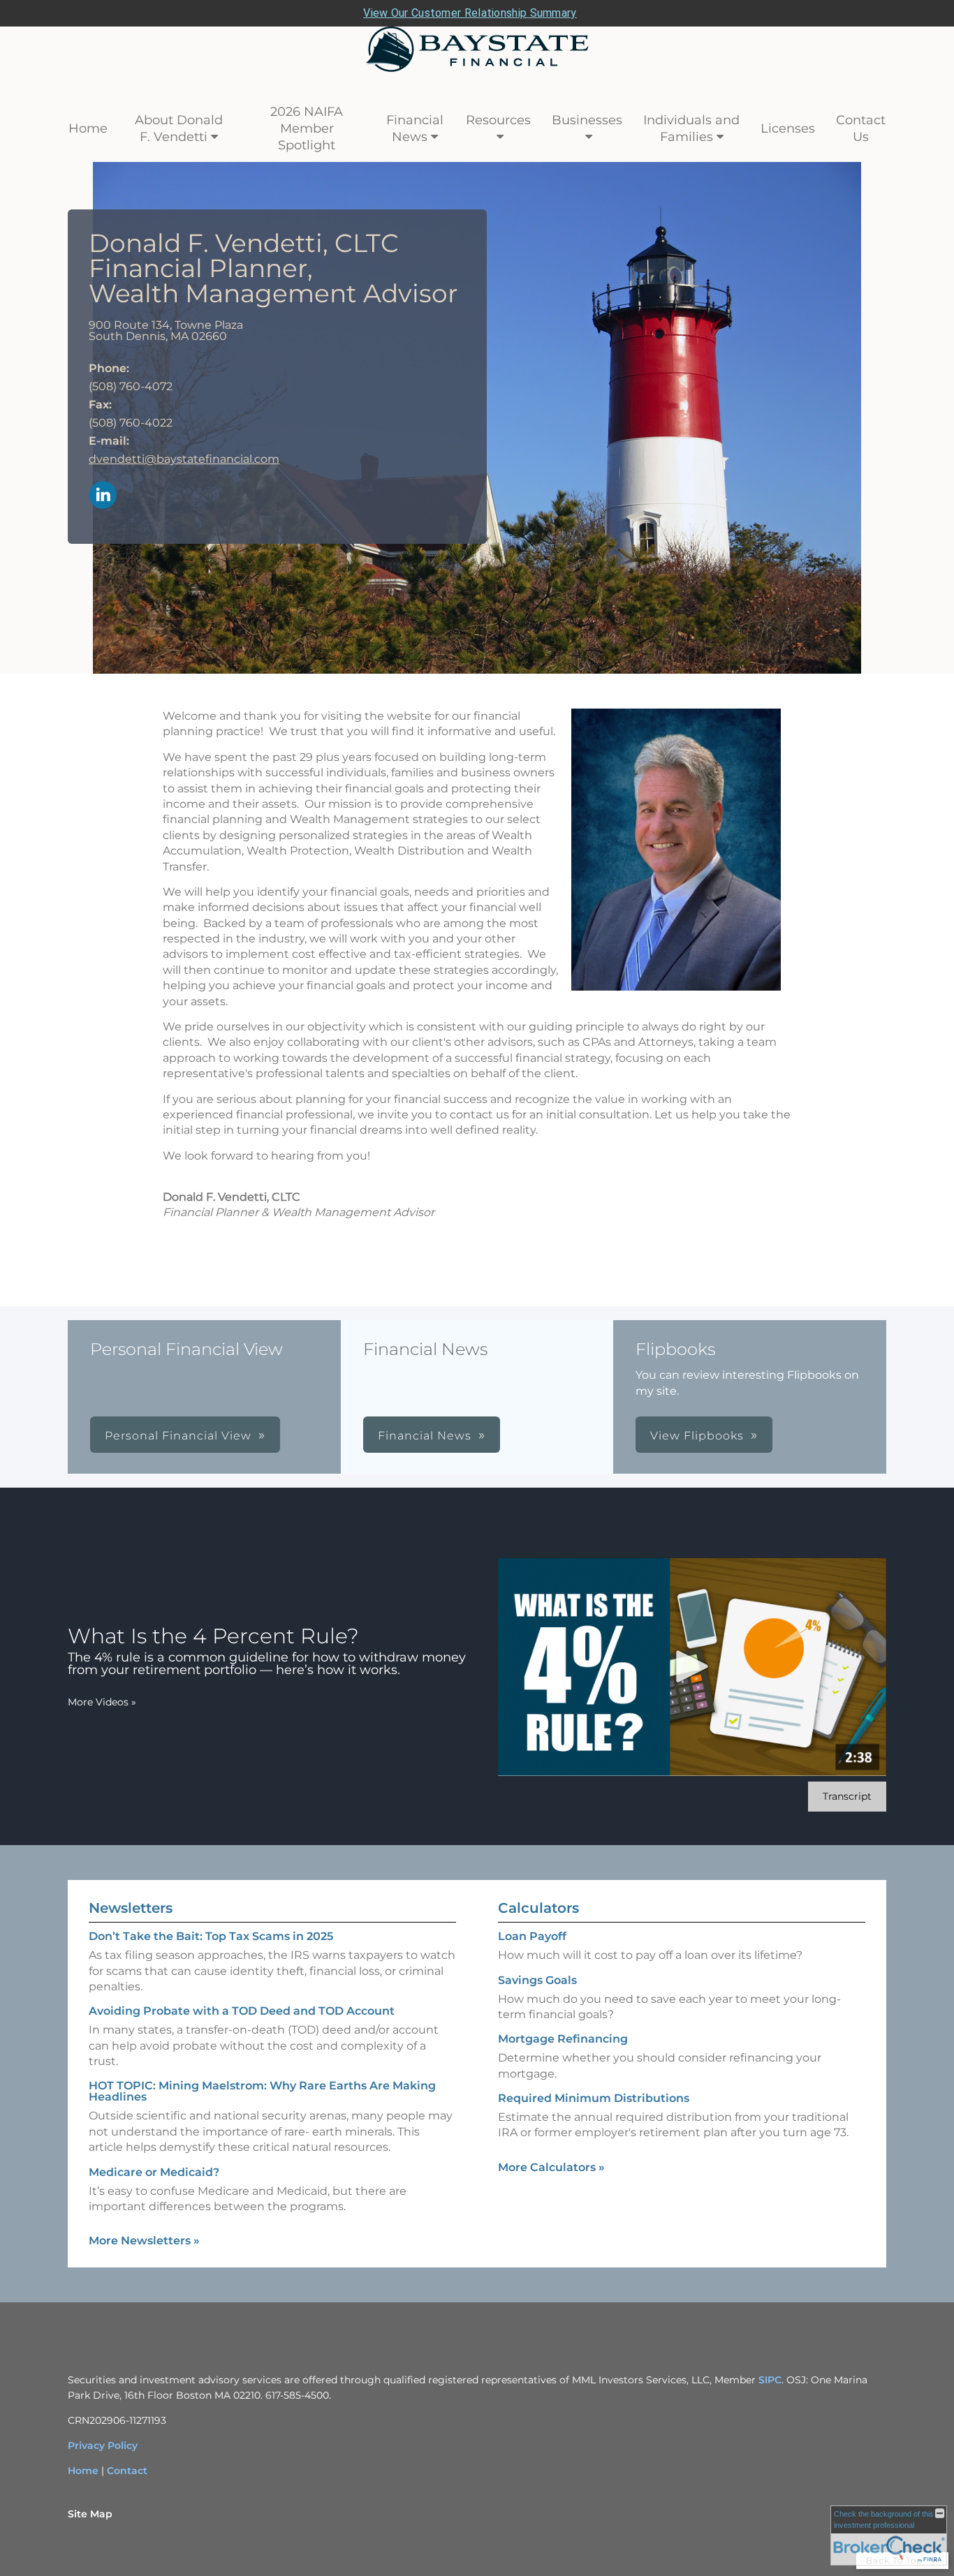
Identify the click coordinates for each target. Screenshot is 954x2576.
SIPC (770, 2380)
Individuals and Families (691, 128)
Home (88, 128)
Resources (498, 120)
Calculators (538, 1908)
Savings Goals (537, 1980)
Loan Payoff (532, 1936)
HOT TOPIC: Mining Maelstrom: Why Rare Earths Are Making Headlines (262, 2091)
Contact (127, 2471)
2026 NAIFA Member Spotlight (307, 128)
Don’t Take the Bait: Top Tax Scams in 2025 (211, 1936)
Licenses (788, 128)
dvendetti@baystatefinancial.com (184, 459)
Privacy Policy (103, 2445)
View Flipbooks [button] (697, 1436)
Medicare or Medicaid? (154, 2172)
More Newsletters (144, 2241)
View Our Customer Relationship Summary (470, 13)
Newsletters (131, 1908)
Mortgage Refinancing (563, 2039)
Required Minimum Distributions (594, 2098)
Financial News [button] (425, 1436)
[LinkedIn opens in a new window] (103, 496)
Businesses (587, 120)
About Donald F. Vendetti (179, 128)
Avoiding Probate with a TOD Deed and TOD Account (242, 2011)
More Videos (102, 1702)
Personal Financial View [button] (178, 1436)
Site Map (90, 2514)
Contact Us (861, 128)
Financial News (415, 128)
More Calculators (551, 2167)
